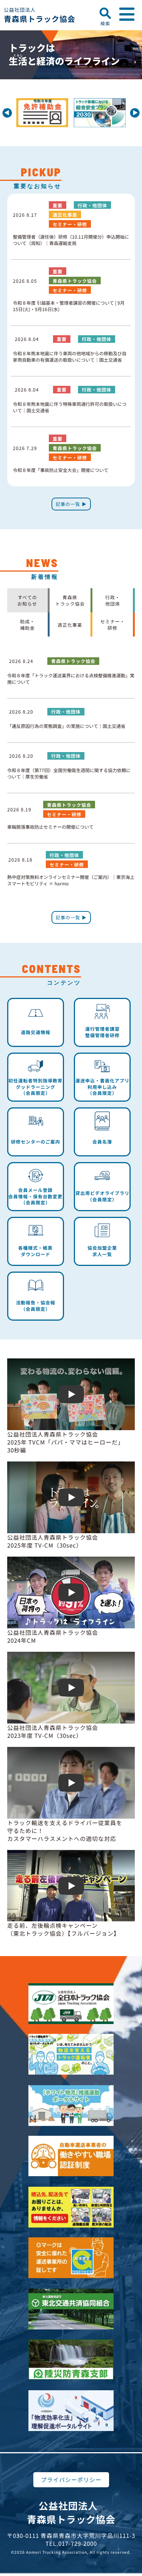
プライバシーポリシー (71, 2480)
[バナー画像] (66, 104)
